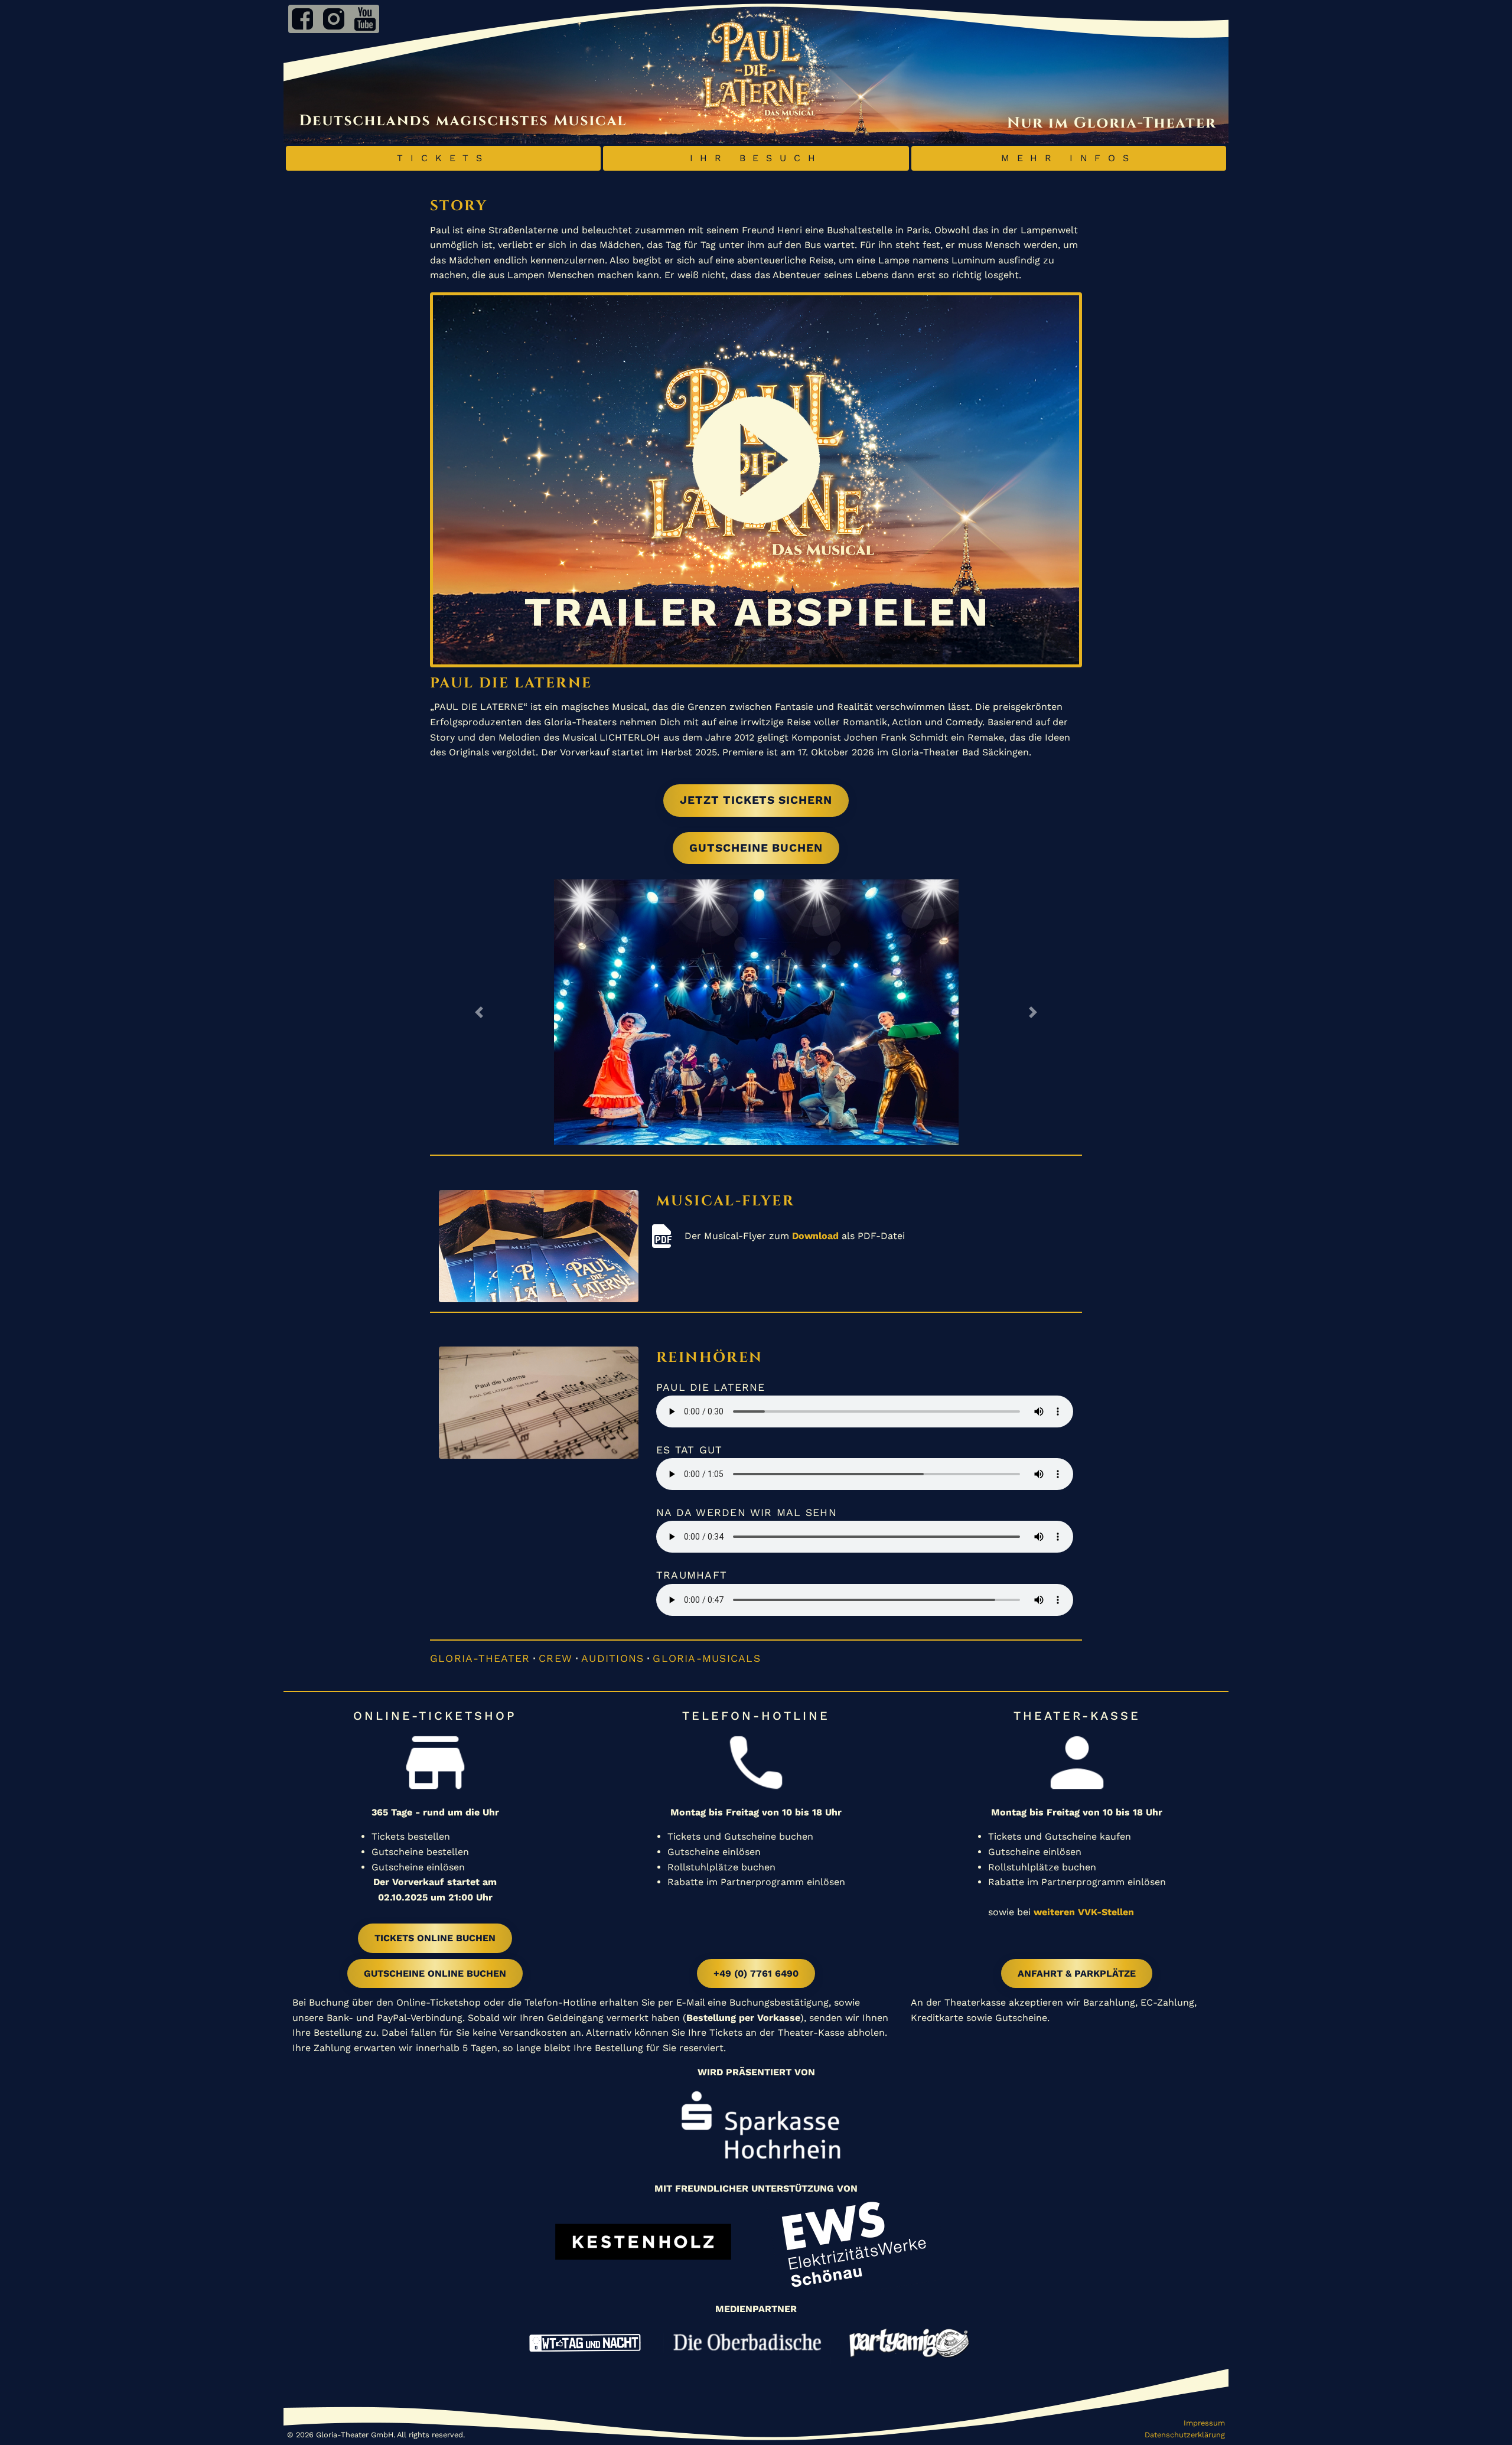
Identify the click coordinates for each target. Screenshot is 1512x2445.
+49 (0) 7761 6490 (756, 1973)
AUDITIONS (612, 1658)
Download (815, 1236)
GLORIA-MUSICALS (706, 1658)
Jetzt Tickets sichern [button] (756, 800)
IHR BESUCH (756, 158)
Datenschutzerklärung (1185, 2435)
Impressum (1204, 2423)
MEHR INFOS (1069, 158)
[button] (479, 1012)
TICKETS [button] (443, 158)
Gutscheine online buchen (435, 1973)
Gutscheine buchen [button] (756, 848)
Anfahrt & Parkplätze (1077, 1973)
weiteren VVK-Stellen (1084, 1912)
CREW (555, 1658)
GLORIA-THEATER (480, 1658)
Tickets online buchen (435, 1938)
